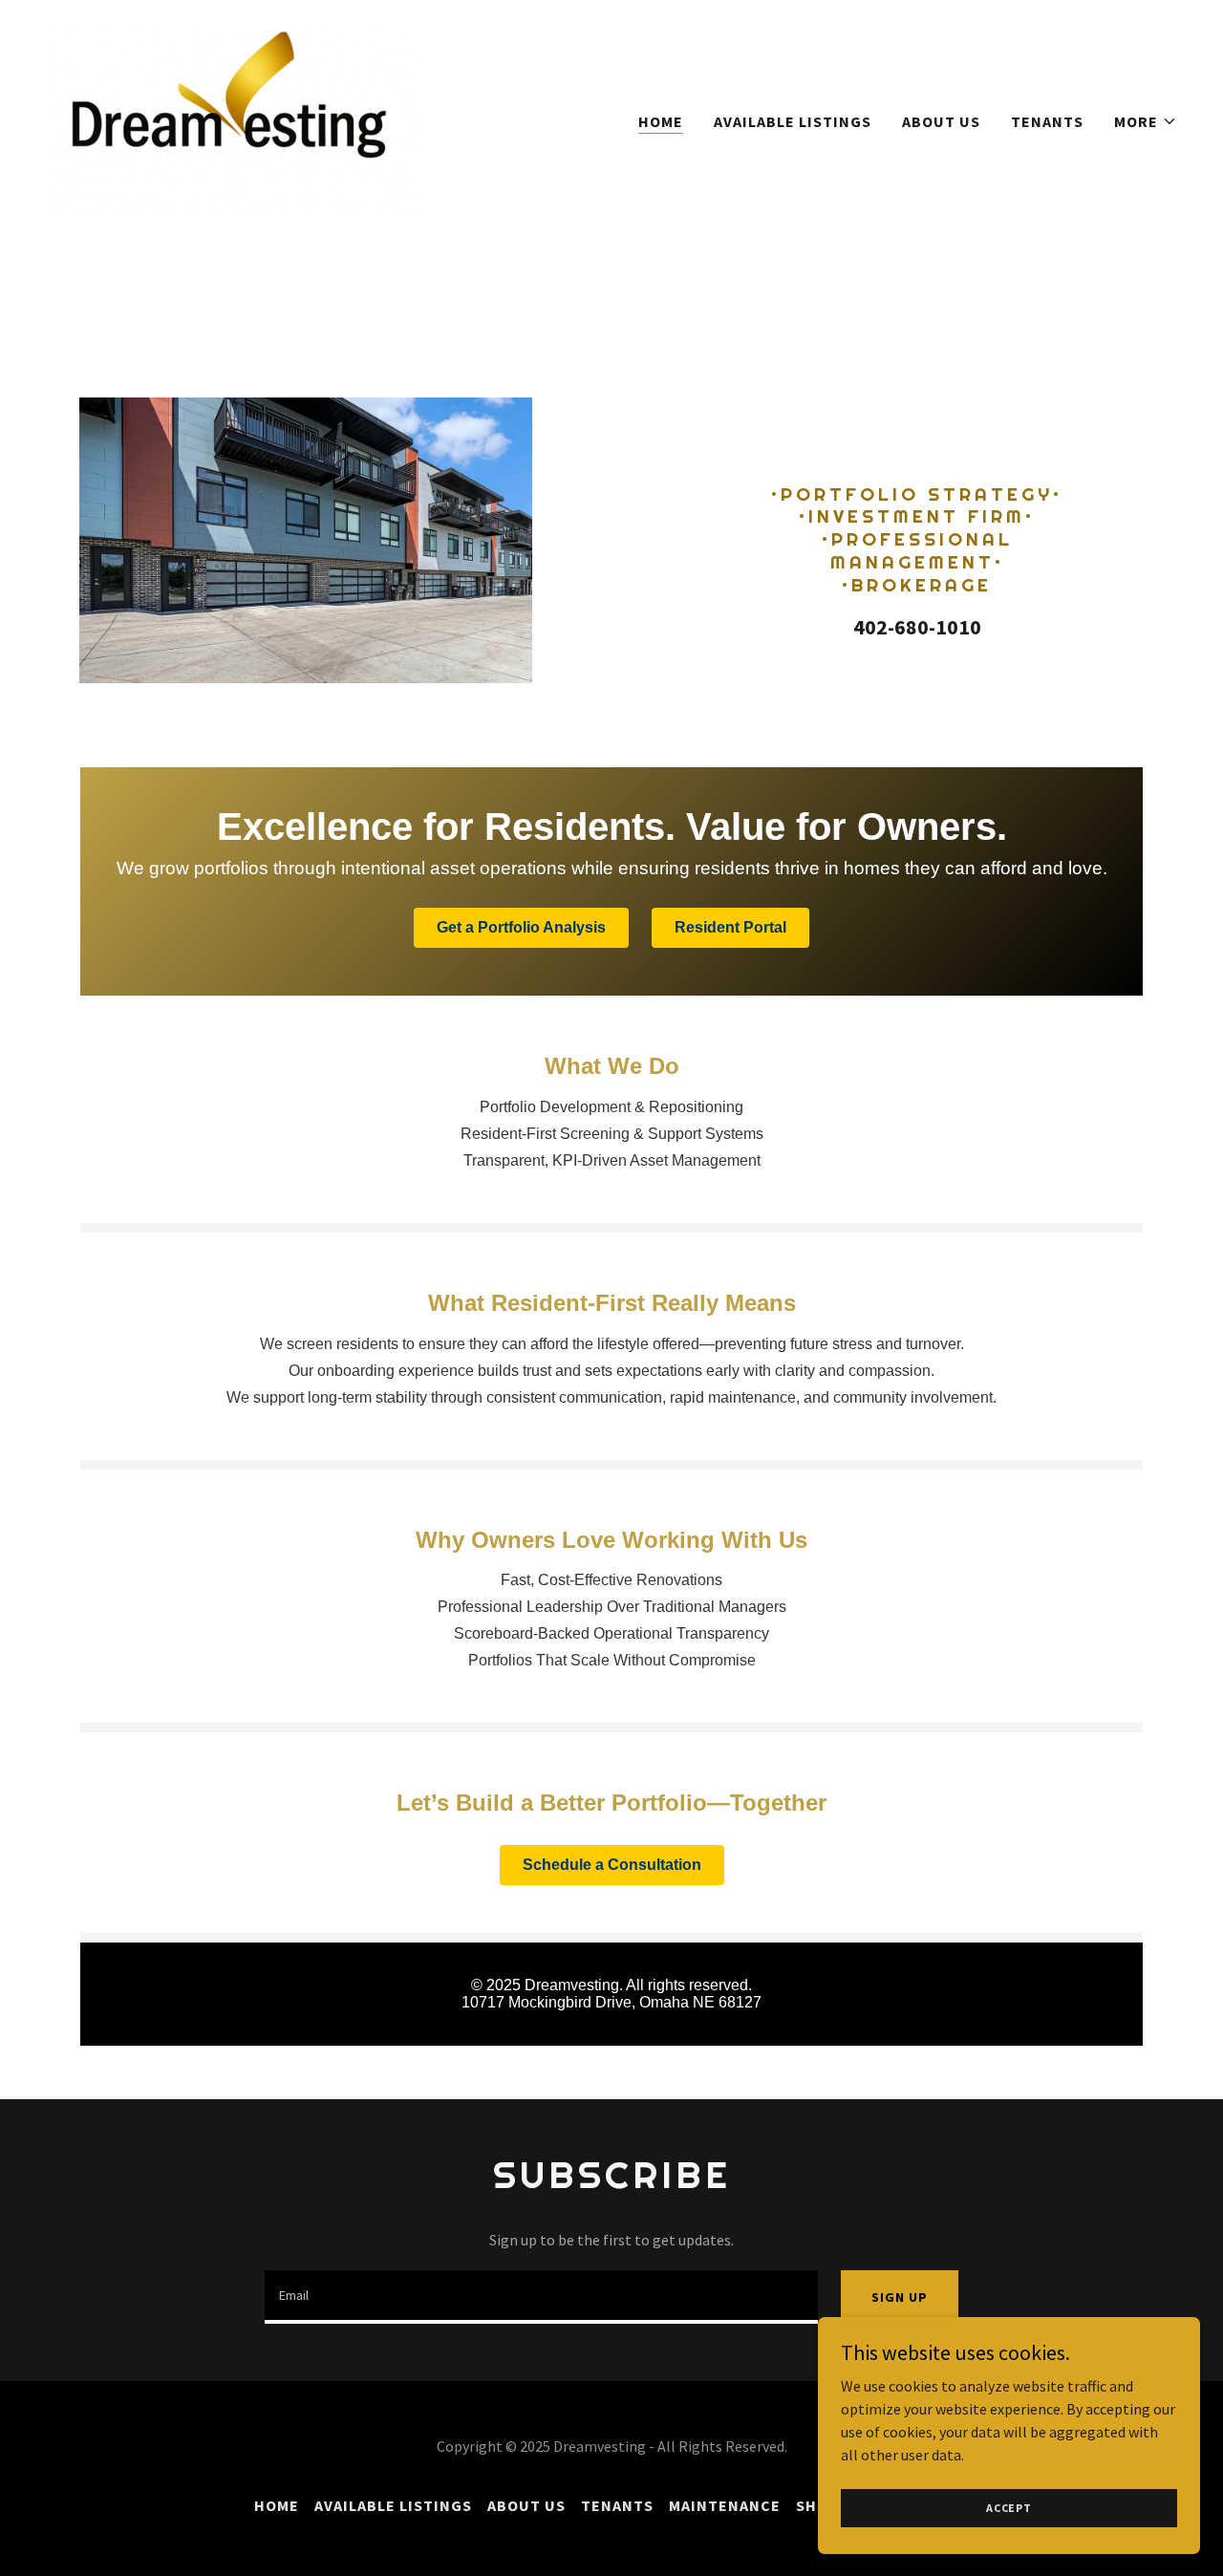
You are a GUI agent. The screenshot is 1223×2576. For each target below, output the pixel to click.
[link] (237, 117)
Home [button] (277, 2505)
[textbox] (541, 2297)
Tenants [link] (1047, 121)
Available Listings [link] (793, 121)
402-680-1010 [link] (917, 627)
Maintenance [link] (725, 2505)
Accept (1009, 2508)
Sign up (899, 2297)
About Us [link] (941, 121)
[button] (1146, 121)
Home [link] (661, 121)
